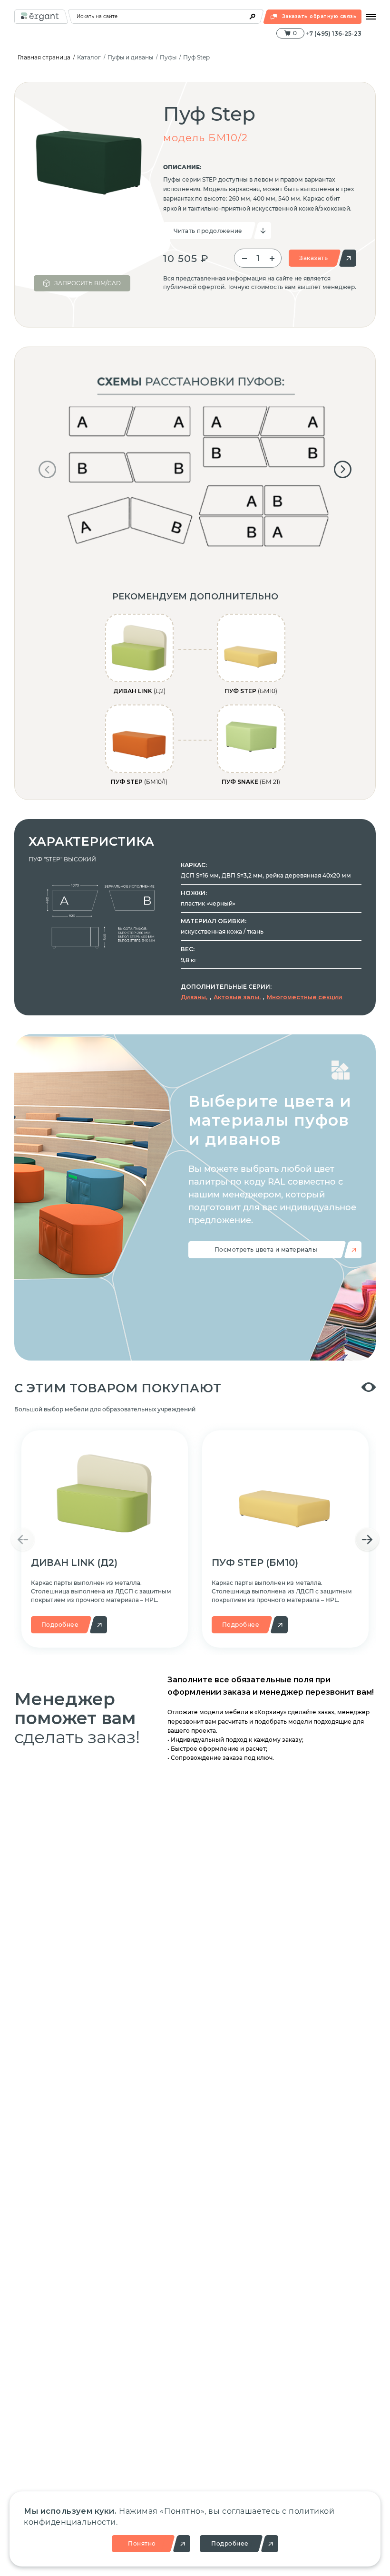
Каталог (89, 57)
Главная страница (44, 57)
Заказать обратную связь (319, 16)
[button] (47, 469)
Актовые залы (236, 997)
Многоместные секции (305, 997)
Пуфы (168, 57)
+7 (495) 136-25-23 (333, 34)
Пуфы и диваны (130, 57)
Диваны (193, 997)
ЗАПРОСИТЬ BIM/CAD (88, 283)
